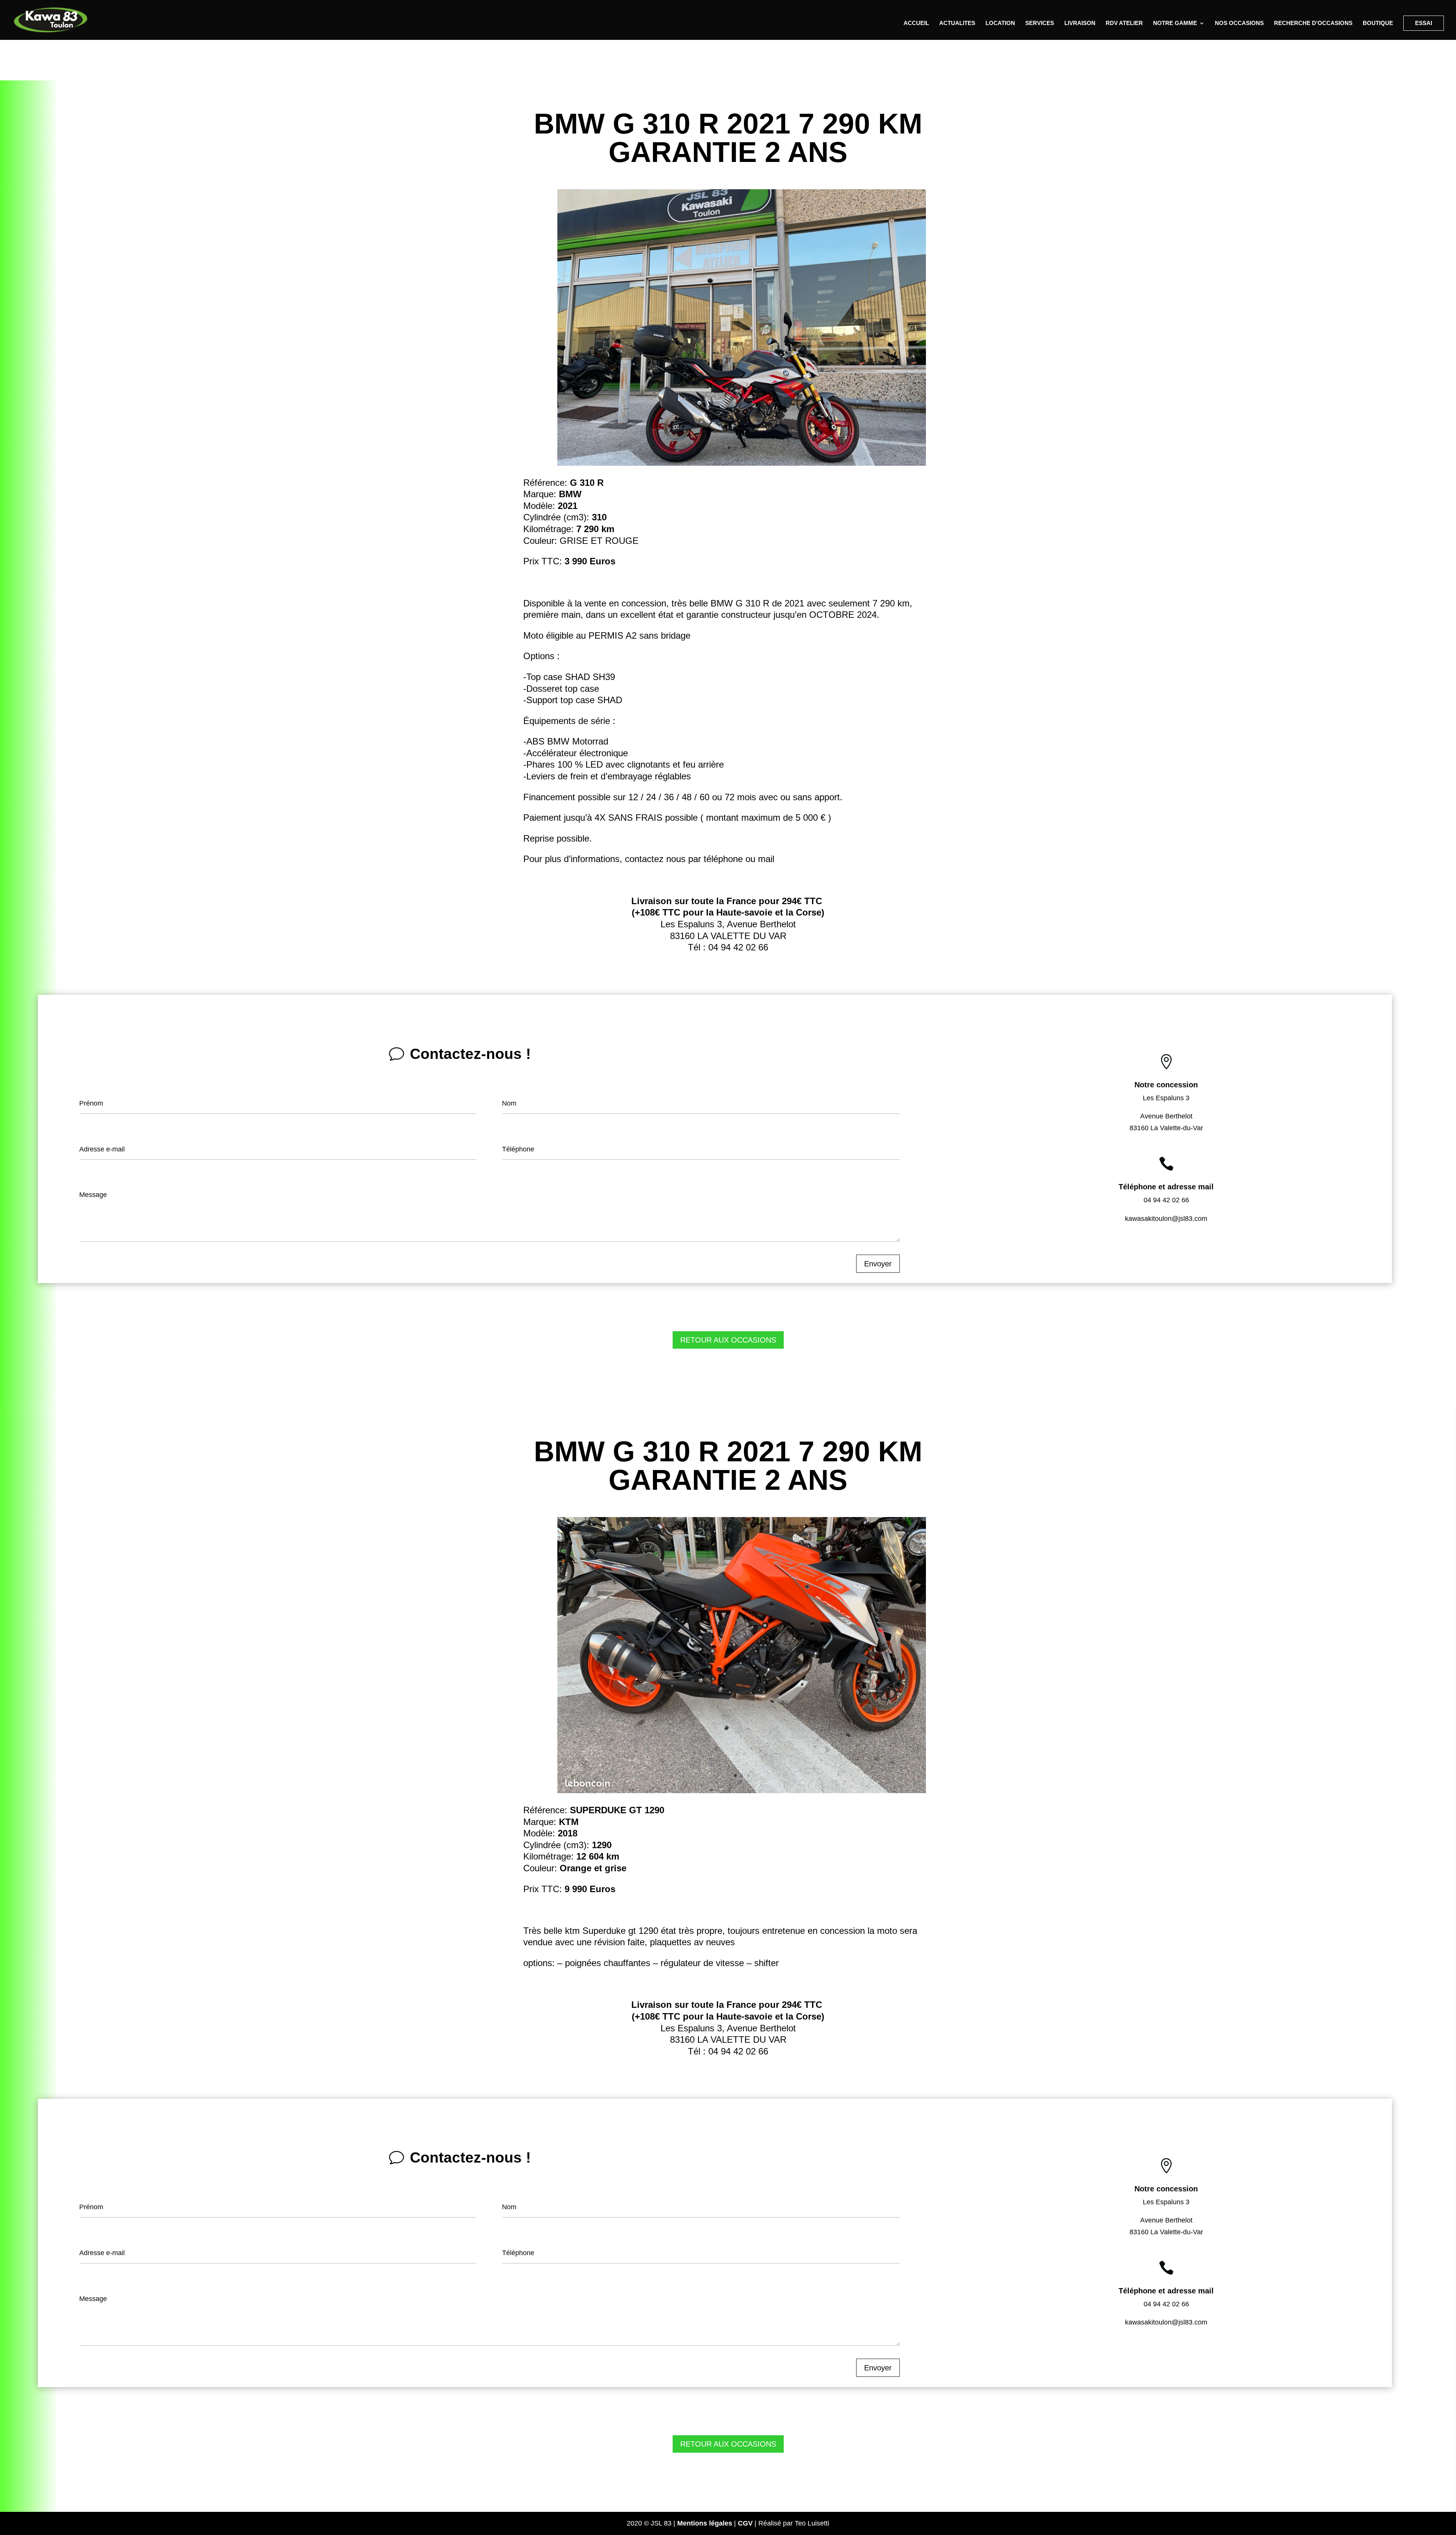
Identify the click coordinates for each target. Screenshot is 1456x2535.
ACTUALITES (957, 23)
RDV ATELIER (1124, 23)
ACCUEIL (916, 23)
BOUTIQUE (1378, 23)
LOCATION (1000, 23)
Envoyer (878, 1264)
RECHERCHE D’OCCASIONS (1313, 23)
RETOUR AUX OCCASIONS (728, 1340)
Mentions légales (705, 2523)
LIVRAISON (1080, 23)
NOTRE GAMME (1175, 23)
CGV (745, 2523)
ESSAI (1424, 23)
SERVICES (1040, 23)
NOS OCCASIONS (1239, 23)
